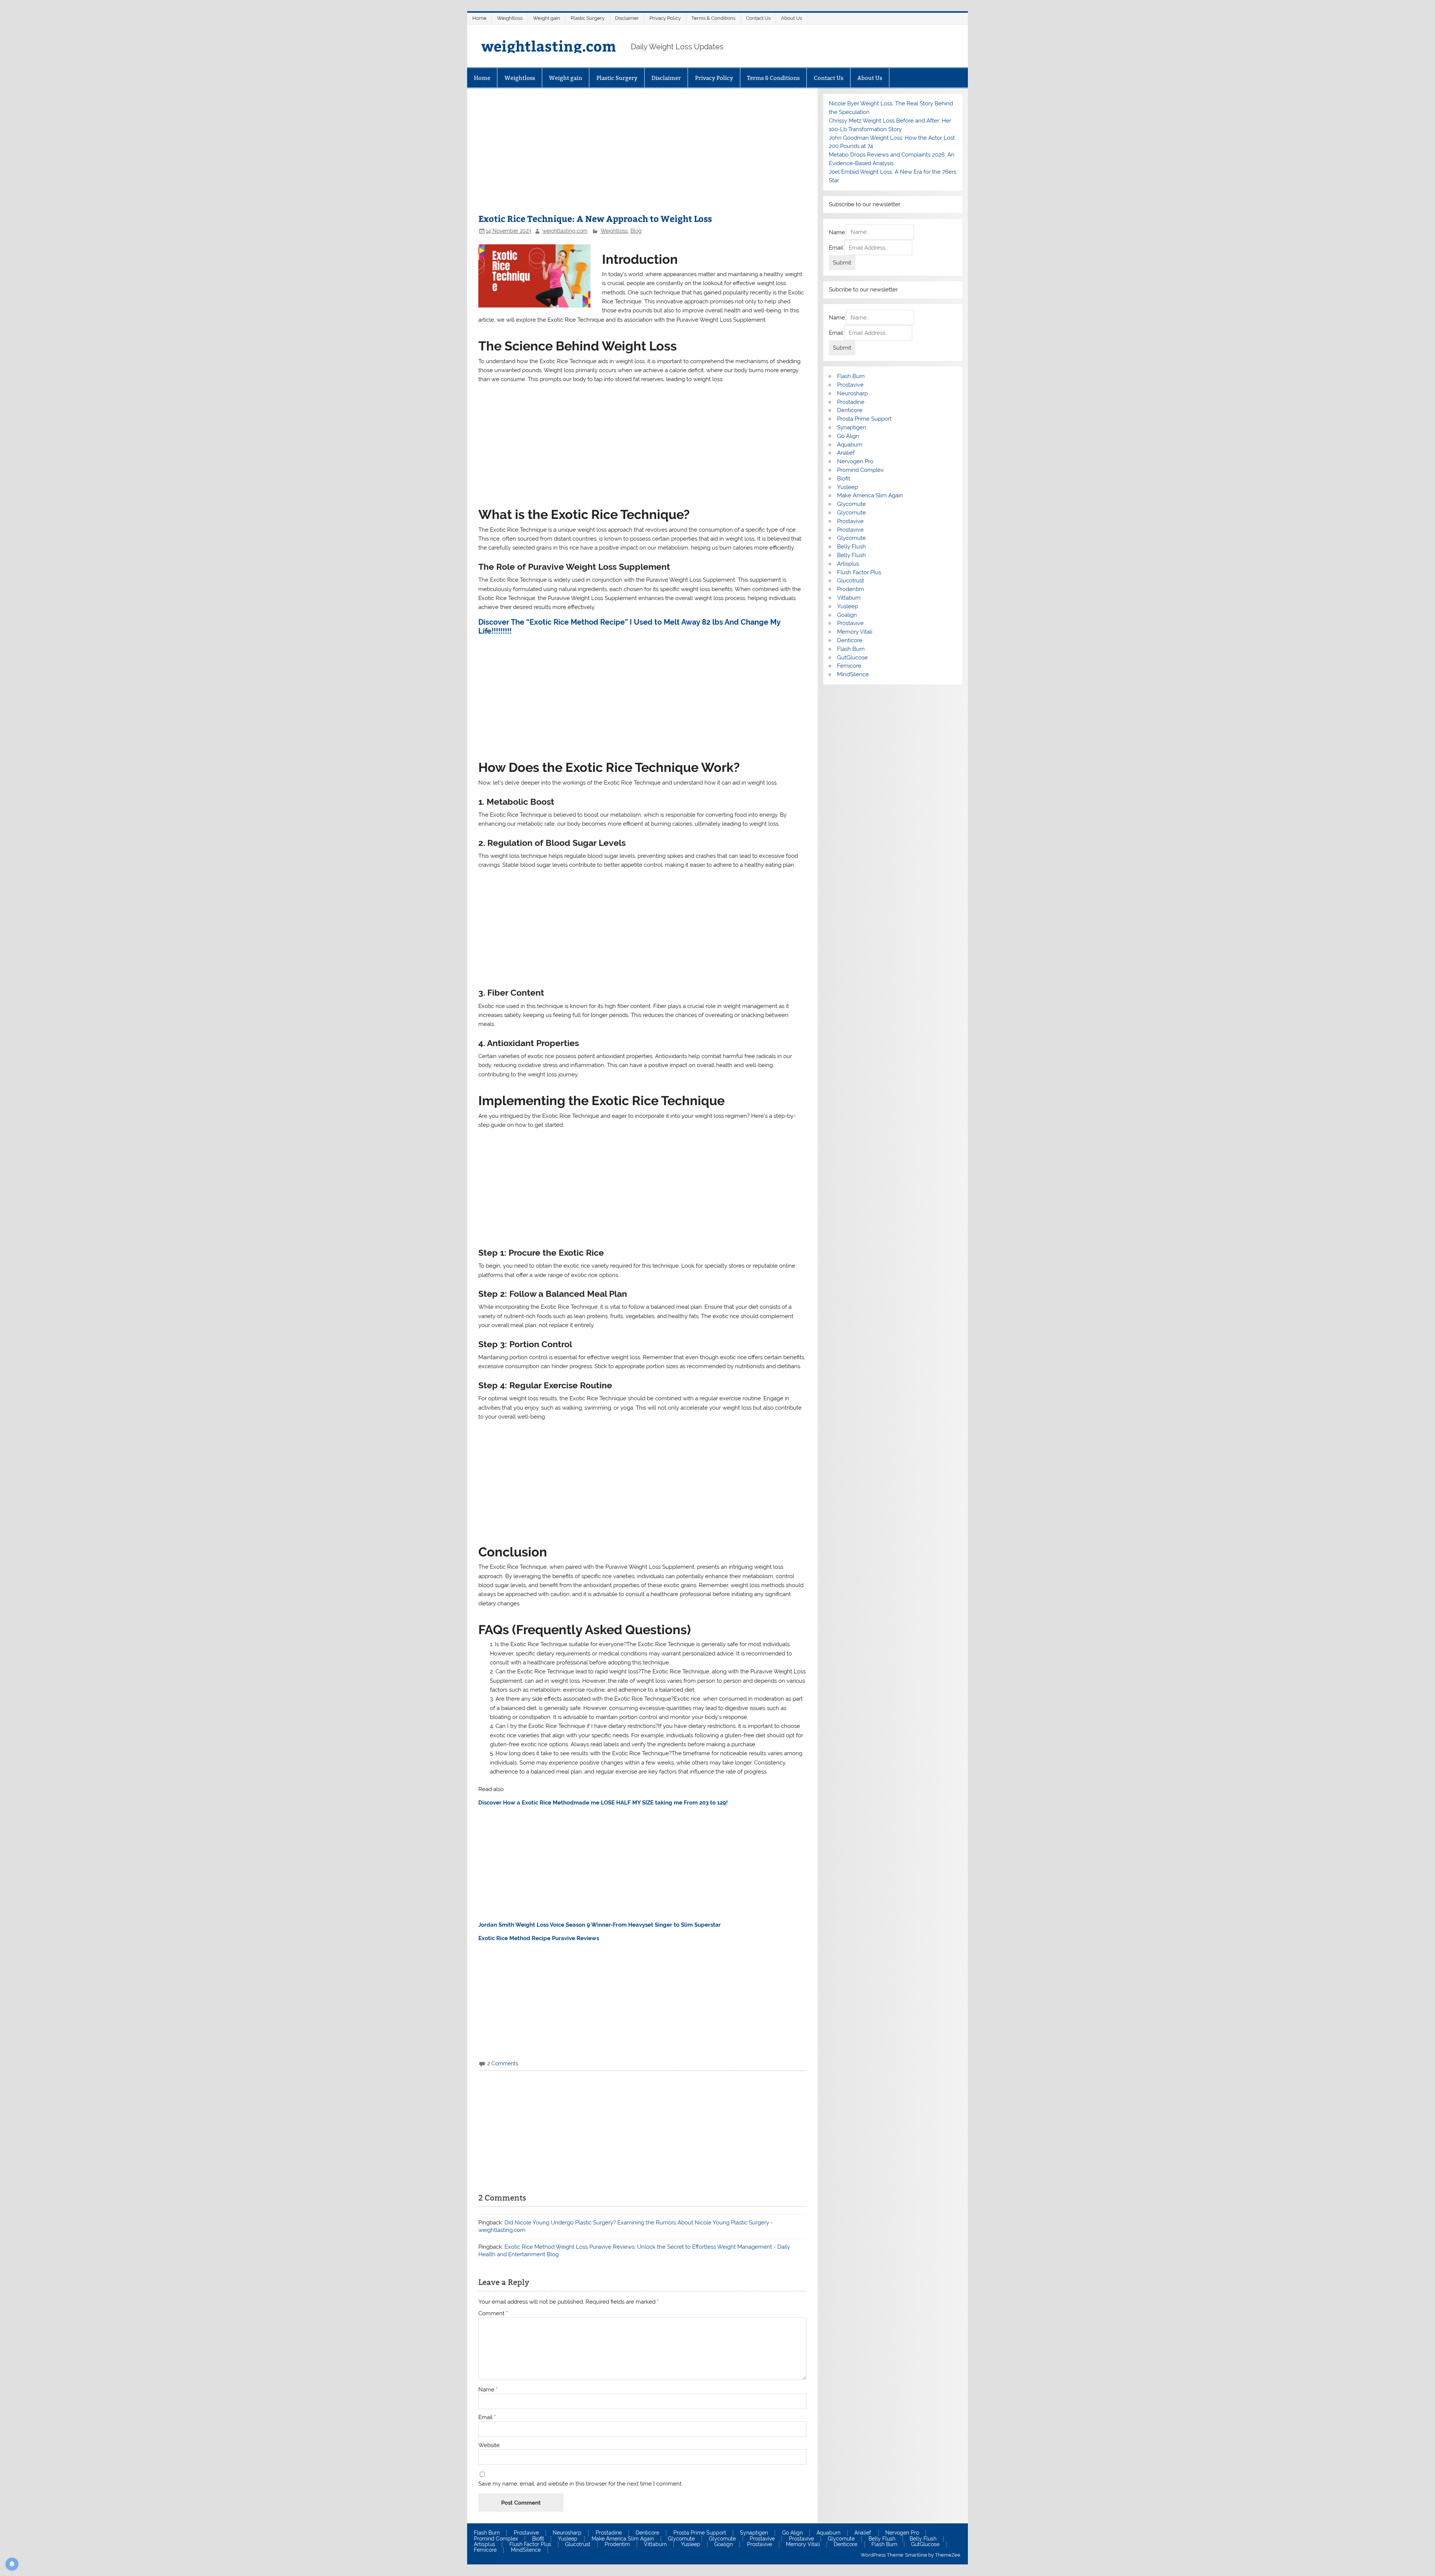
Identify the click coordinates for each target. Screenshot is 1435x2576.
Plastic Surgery (588, 18)
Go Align (848, 436)
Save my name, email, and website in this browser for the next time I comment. (581, 2484)
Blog (636, 231)
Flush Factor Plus (859, 572)
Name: (837, 232)
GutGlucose (852, 658)
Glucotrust (851, 581)
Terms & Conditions (713, 18)
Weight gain (547, 18)
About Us (791, 18)
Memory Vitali (855, 632)
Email (487, 2417)
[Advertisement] (642, 155)
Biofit (844, 479)
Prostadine (851, 402)
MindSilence (853, 674)
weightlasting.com (549, 46)
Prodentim (851, 589)
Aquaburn (850, 445)
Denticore (850, 410)
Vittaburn (849, 598)
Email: (837, 248)
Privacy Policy (665, 18)
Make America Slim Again (870, 495)
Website (489, 2445)
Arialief (846, 453)
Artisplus (848, 564)
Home (479, 18)
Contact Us (758, 18)
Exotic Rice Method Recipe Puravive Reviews (539, 1938)
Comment (493, 2314)
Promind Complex (860, 470)
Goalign (847, 615)
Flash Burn (851, 376)
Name (488, 2390)
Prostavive (850, 385)
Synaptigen (852, 427)
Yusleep (848, 487)
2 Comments (503, 2063)
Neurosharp (852, 393)
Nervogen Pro (855, 461)
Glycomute (851, 504)
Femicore (849, 666)
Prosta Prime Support (864, 419)
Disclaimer (627, 18)
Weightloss (510, 18)
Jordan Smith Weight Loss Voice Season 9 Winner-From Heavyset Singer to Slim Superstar (600, 1925)
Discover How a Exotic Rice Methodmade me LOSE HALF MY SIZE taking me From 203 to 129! (603, 1803)
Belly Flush (851, 547)
